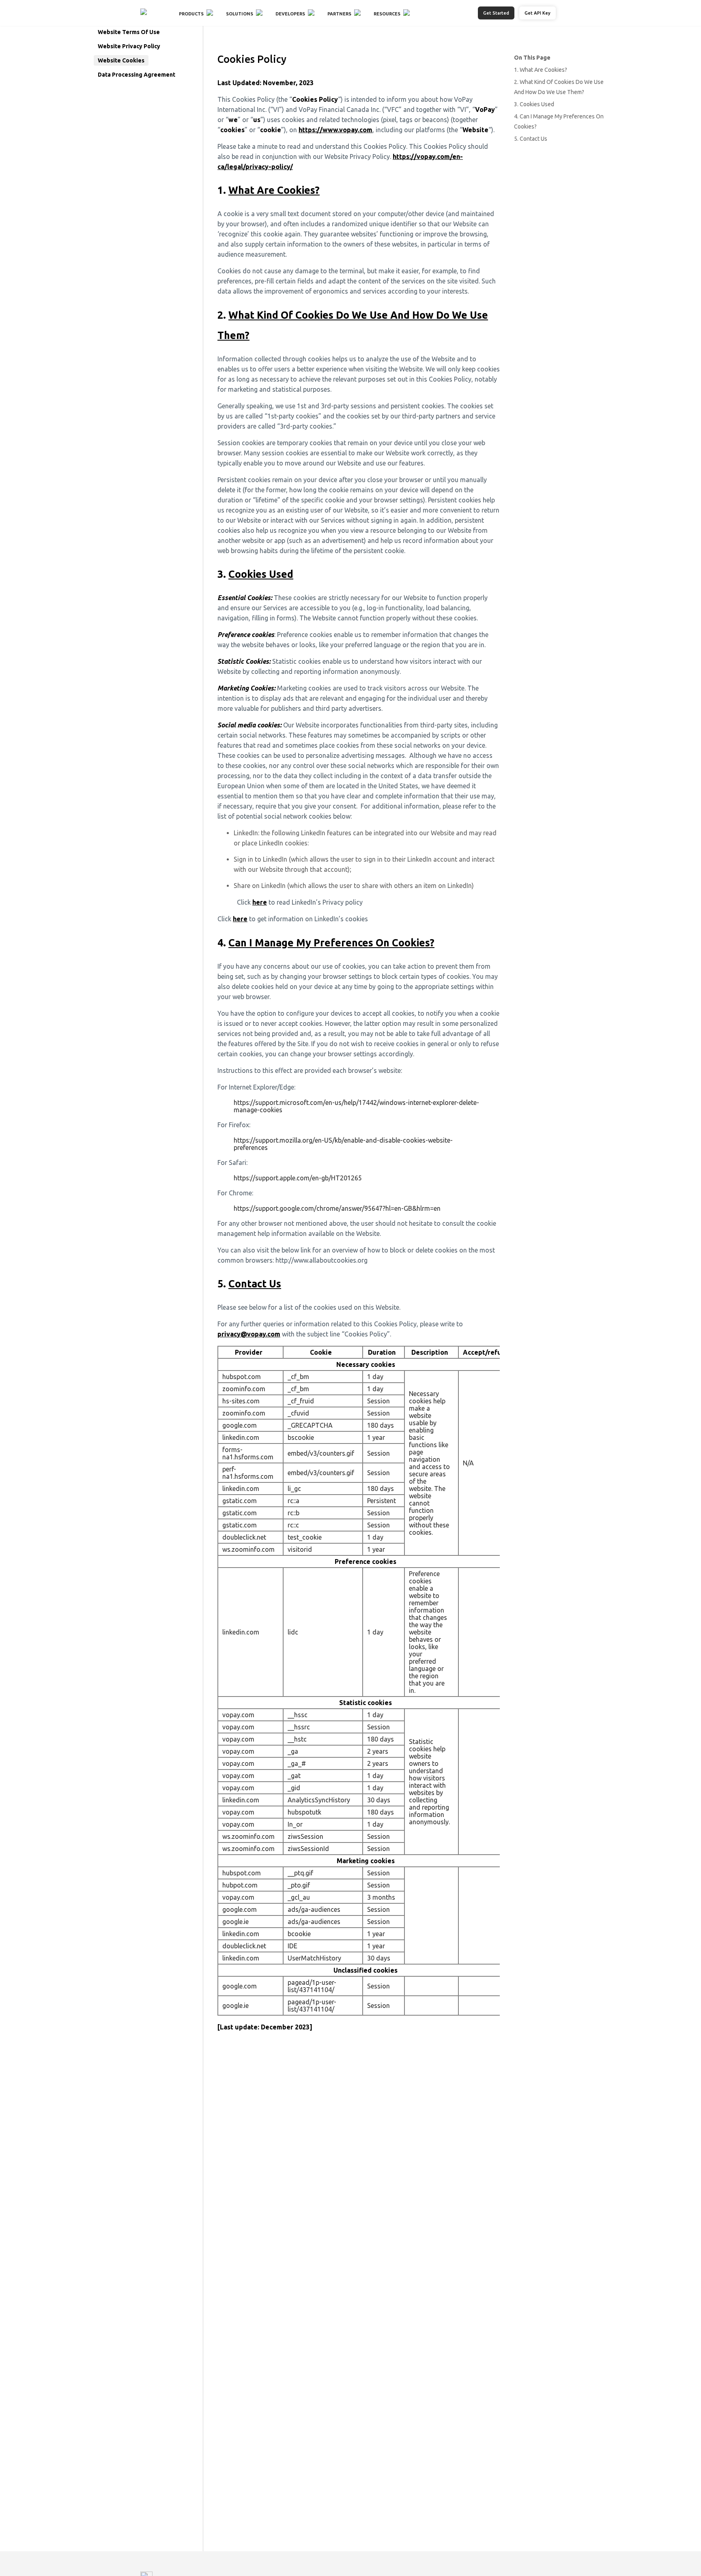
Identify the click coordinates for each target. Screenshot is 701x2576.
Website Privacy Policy (129, 46)
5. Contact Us (531, 139)
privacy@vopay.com (249, 1334)
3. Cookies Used (534, 104)
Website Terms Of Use (129, 32)
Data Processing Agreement (137, 75)
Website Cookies (121, 60)
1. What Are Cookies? (541, 70)
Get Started (496, 13)
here (260, 902)
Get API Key (538, 13)
